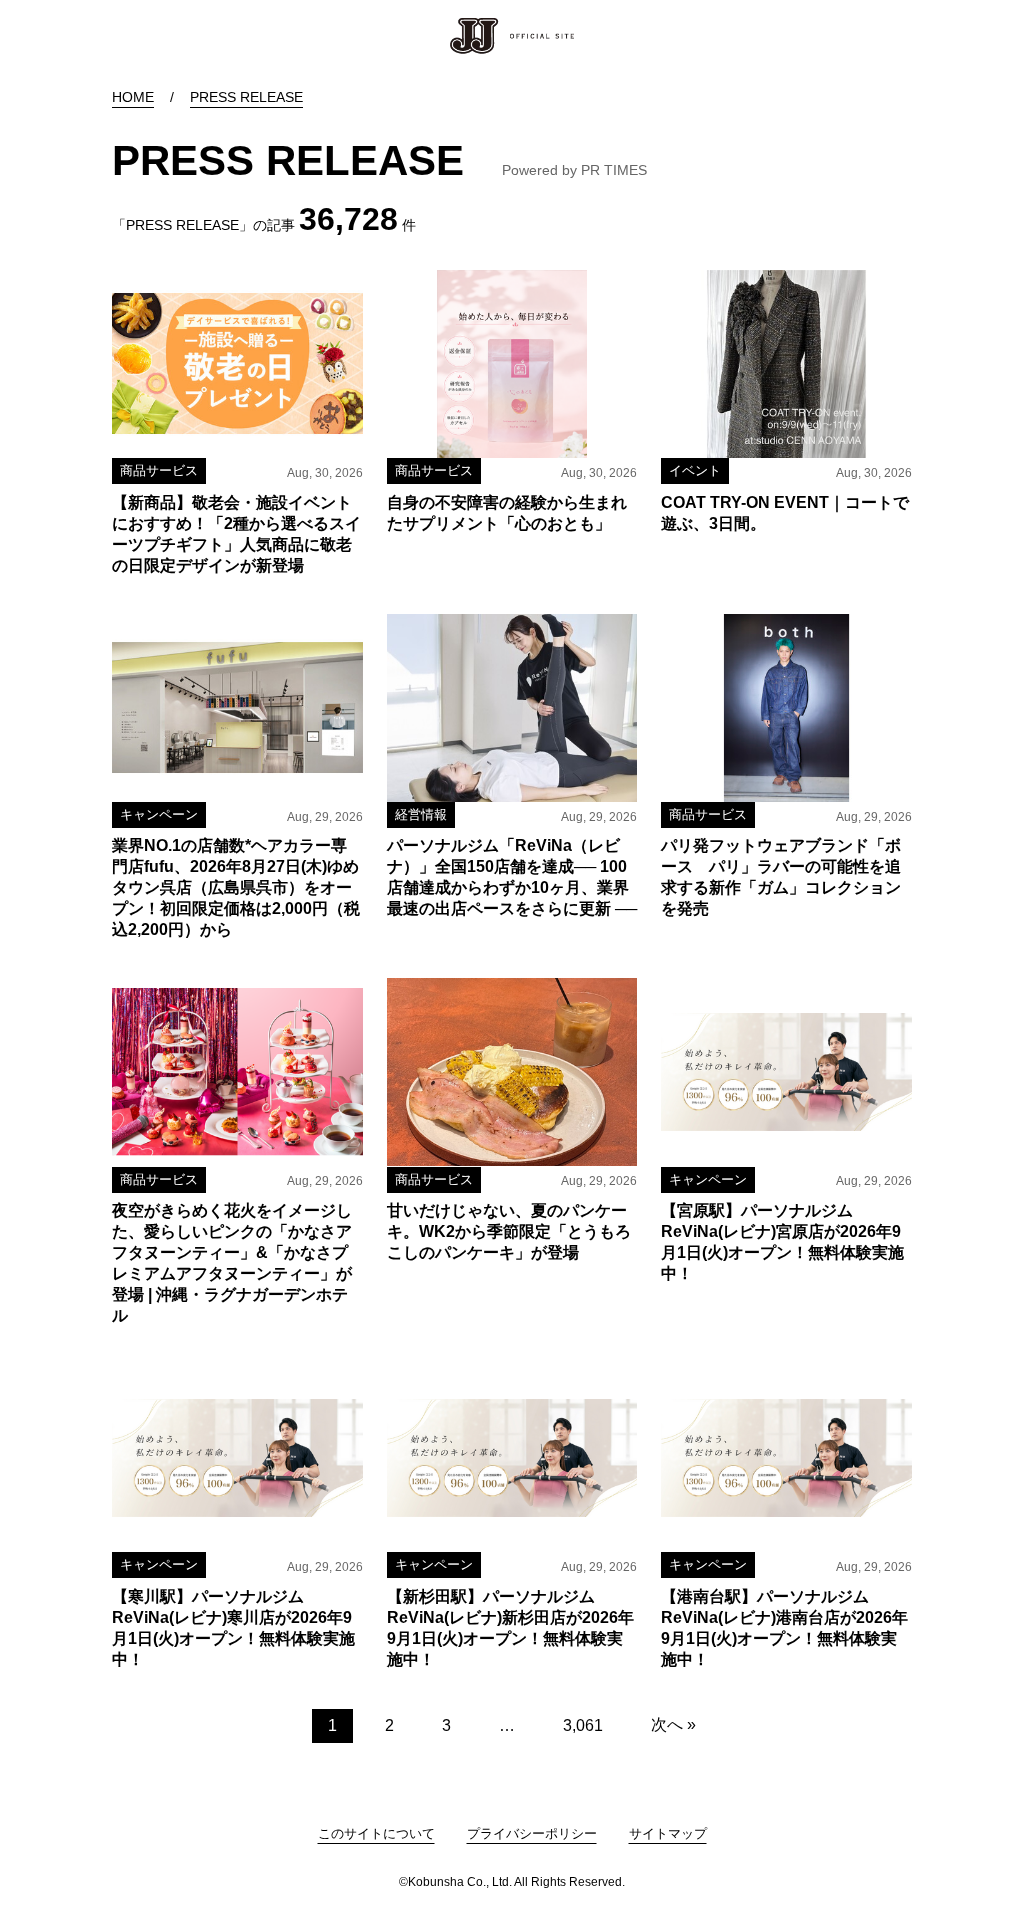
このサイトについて (376, 1833)
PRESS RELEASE (246, 97)
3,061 (583, 1725)
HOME (133, 97)
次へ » (673, 1724)
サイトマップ (668, 1833)
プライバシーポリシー (532, 1833)
